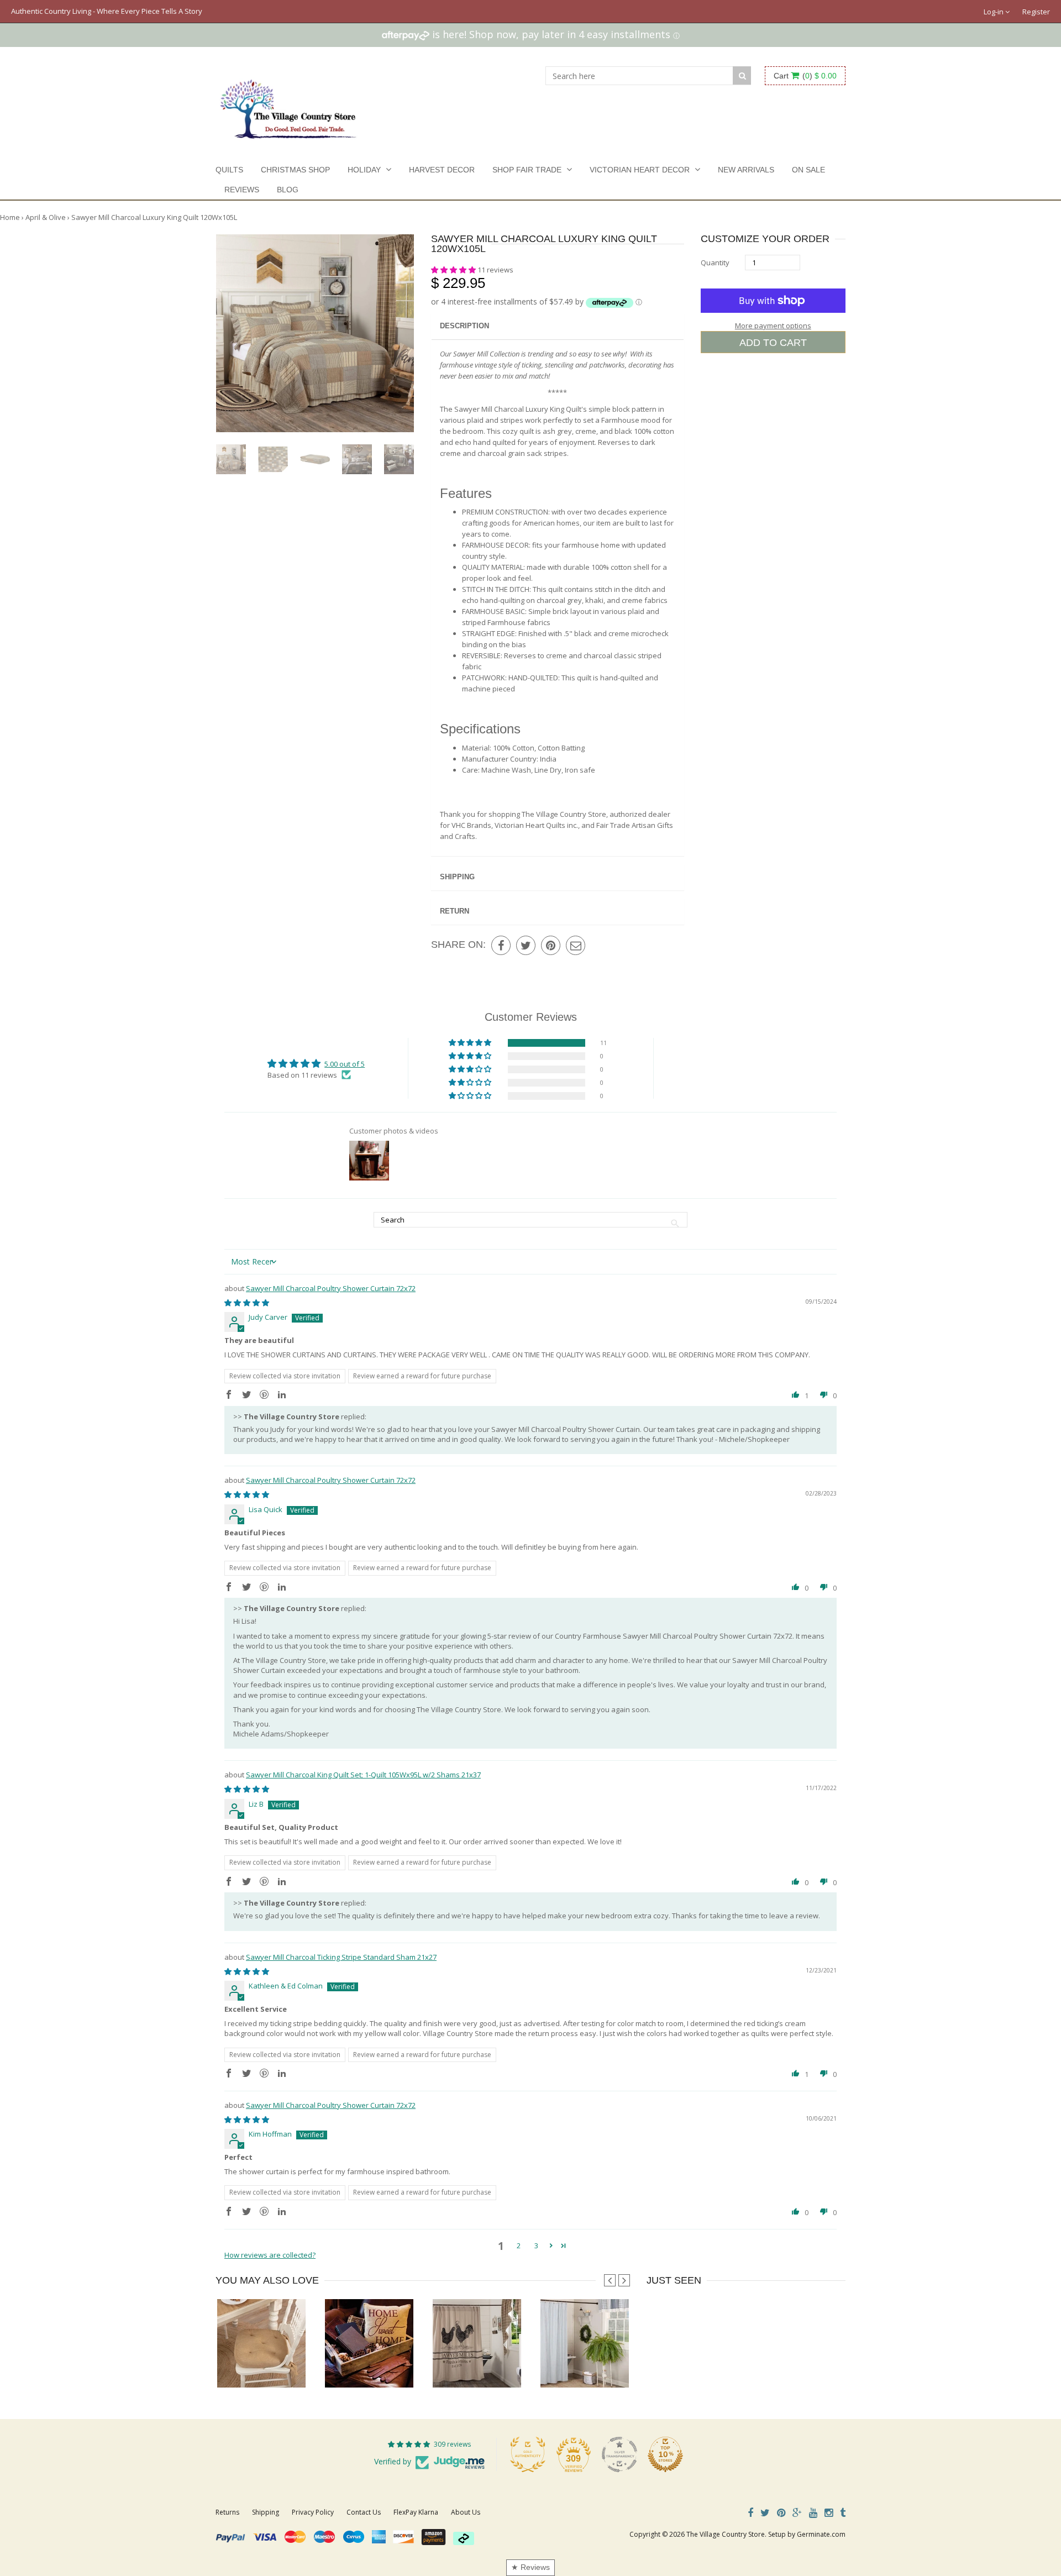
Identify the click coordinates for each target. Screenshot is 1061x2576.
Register (1036, 12)
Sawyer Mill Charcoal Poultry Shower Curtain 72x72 (331, 1288)
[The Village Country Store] (288, 106)
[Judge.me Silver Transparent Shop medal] (619, 2454)
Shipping (457, 877)
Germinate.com (821, 2534)
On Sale (808, 170)
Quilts (229, 170)
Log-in (994, 12)
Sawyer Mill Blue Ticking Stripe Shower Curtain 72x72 (626, 2365)
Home (10, 217)
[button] (454, 270)
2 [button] (519, 2246)
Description (464, 326)
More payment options (773, 326)
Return (455, 911)
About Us (466, 2512)
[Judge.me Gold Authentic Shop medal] (528, 2454)
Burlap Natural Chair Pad (261, 2365)
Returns (227, 2512)
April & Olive (46, 217)
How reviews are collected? (270, 2255)
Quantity (715, 263)
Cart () (805, 76)
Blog (288, 190)
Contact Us (364, 2512)
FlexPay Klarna (416, 2512)
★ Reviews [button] (530, 2567)
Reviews (242, 190)
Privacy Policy (313, 2512)
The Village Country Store (726, 2534)
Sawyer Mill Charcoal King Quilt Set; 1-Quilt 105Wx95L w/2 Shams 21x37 (363, 1775)
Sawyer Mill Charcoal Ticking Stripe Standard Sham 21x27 (341, 1957)
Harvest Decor (442, 170)
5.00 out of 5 (345, 1064)
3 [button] (536, 2246)
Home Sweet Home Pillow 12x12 (376, 2365)
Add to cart (773, 343)
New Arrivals (746, 170)
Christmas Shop (295, 170)
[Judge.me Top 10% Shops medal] (665, 2454)
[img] (247, 1303)
